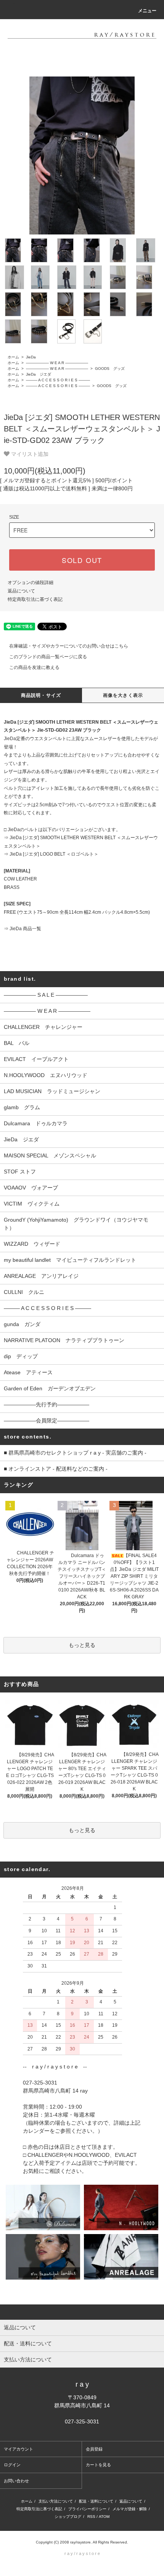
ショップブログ (68, 2517)
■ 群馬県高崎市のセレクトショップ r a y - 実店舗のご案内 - (75, 1453)
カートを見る (98, 2465)
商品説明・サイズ (41, 695)
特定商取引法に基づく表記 (35, 599)
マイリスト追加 (29, 454)
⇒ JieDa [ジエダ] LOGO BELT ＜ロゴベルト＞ (51, 854)
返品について (21, 591)
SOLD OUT (82, 560)
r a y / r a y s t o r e (82, 2553)
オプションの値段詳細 (31, 583)
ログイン (12, 2465)
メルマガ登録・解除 (130, 2509)
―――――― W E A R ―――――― (56, 363)
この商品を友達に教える (34, 667)
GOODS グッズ (109, 369)
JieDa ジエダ (38, 374)
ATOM (104, 2517)
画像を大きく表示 (123, 695)
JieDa (30, 357)
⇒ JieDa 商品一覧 (23, 929)
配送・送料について (96, 2501)
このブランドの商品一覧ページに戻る (48, 657)
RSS (91, 2517)
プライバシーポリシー (87, 2509)
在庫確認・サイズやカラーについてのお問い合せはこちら (69, 646)
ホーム (13, 357)
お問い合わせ (16, 2481)
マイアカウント (18, 2449)
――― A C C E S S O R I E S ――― (57, 380)
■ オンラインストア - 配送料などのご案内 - (56, 1469)
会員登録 (94, 2449)
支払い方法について (56, 2501)
